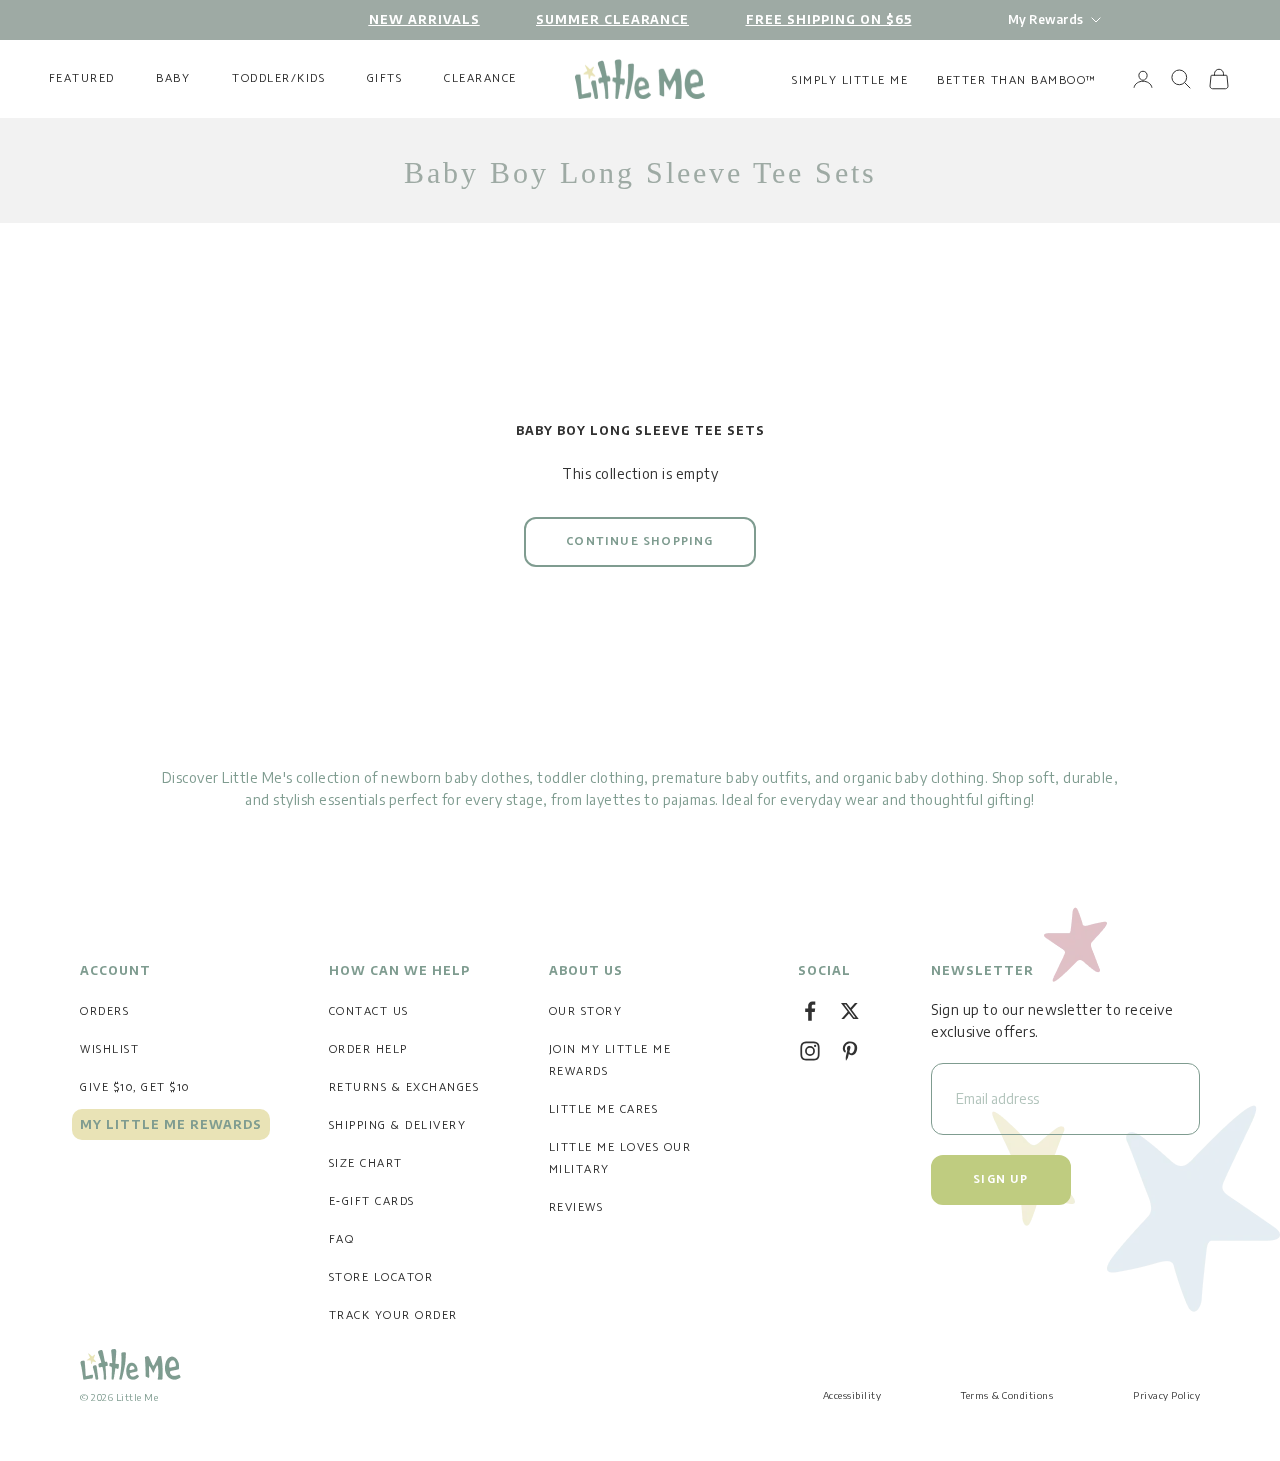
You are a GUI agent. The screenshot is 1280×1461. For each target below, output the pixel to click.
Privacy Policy (1166, 1395)
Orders (104, 1011)
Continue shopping (639, 541)
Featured (82, 79)
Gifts (385, 79)
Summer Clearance (612, 19)
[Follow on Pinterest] (850, 1051)
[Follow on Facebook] (810, 1011)
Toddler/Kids (278, 79)
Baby (173, 79)
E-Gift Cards (372, 1201)
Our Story (586, 1011)
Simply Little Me (850, 80)
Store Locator (381, 1277)
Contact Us (369, 1011)
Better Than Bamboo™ (1017, 80)
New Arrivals (424, 19)
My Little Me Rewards (171, 1124)
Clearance (480, 79)
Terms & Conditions (1007, 1395)
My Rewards (1045, 19)
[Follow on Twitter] (850, 1011)
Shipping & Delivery (398, 1125)
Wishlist (109, 1049)
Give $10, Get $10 (135, 1087)
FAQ (342, 1239)
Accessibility (852, 1395)
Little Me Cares (604, 1109)
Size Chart (366, 1163)
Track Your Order (393, 1315)
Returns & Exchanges (404, 1087)
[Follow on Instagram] (810, 1051)
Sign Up (1000, 1179)
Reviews (576, 1207)
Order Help (368, 1049)
